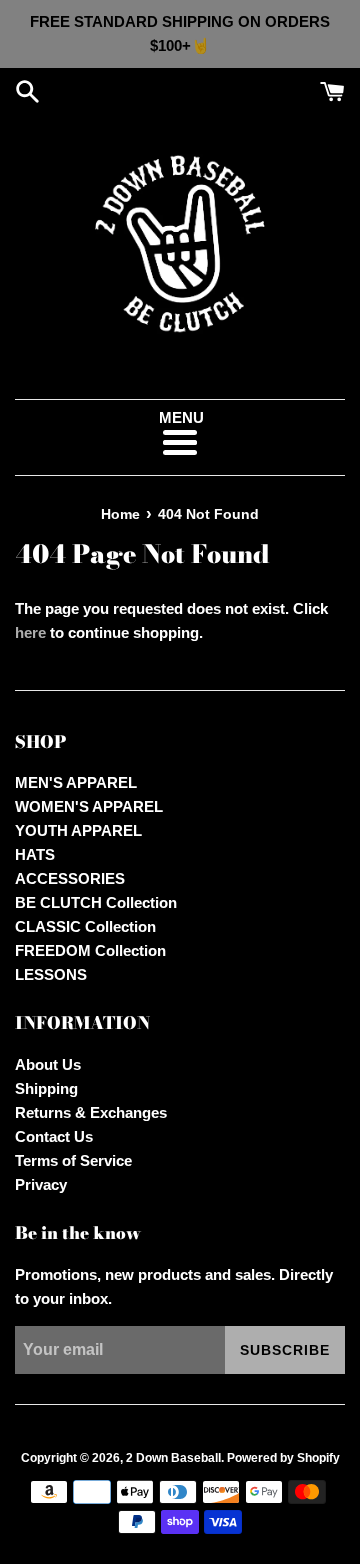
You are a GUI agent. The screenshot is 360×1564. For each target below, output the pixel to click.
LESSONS (51, 974)
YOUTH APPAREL (78, 830)
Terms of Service (73, 1160)
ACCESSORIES (70, 878)
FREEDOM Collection (90, 950)
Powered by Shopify (283, 1458)
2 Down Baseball (173, 1458)
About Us (48, 1064)
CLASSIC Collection (85, 926)
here (30, 632)
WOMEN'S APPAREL (89, 806)
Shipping (46, 1088)
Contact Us (54, 1136)
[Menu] (179, 442)
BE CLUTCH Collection (96, 902)
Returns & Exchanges (91, 1112)
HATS (35, 854)
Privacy (41, 1184)
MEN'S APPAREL (76, 782)
